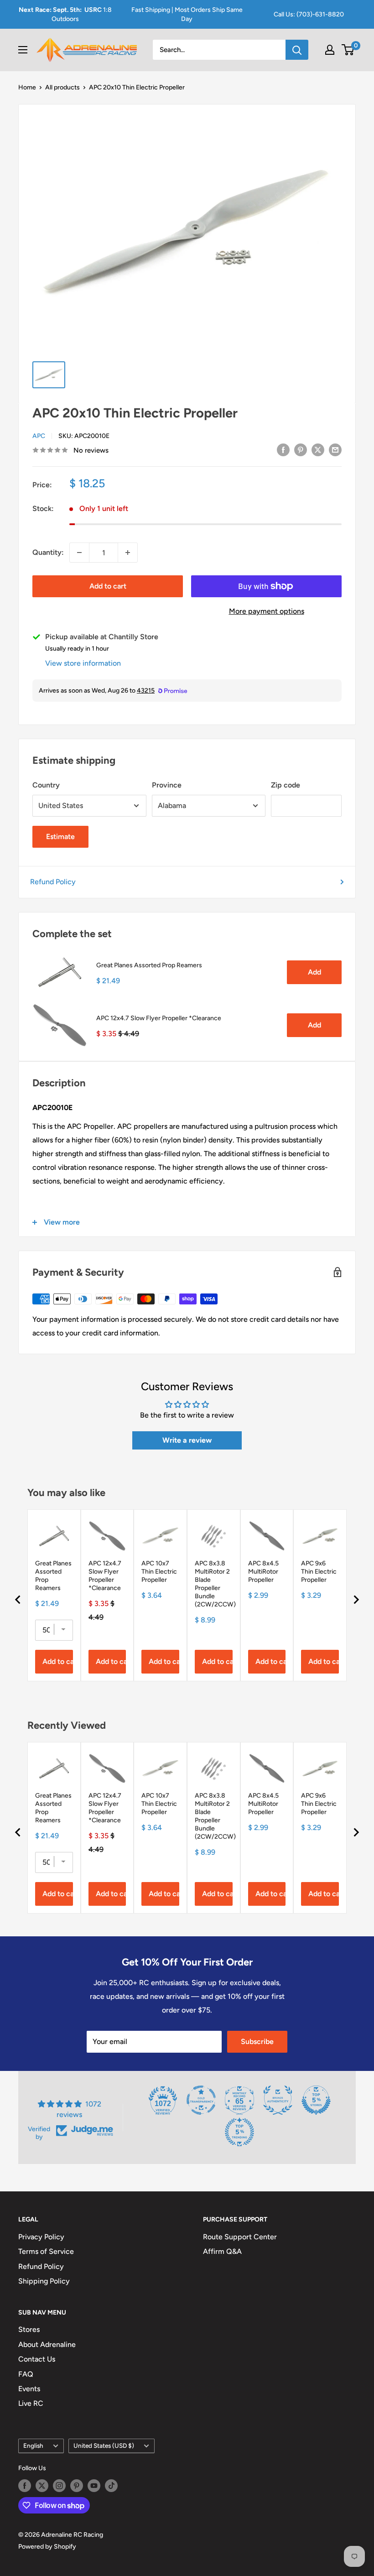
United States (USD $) (104, 2446)
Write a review (187, 1440)
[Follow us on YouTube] (94, 2486)
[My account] (330, 50)
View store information (83, 663)
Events (29, 2389)
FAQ (26, 2374)
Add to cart (108, 586)
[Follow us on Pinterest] (77, 2486)
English (33, 2446)
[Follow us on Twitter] (42, 2486)
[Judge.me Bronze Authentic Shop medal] (278, 2100)
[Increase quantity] (128, 553)
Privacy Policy (41, 2237)
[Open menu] (23, 50)
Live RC (31, 2403)
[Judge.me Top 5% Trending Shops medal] (239, 2132)
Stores (29, 2329)
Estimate (60, 837)
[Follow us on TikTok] (111, 2486)
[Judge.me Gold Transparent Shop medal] (201, 2100)
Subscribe (257, 2042)
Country (46, 785)
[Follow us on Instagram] (59, 2486)
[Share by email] (335, 449)
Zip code (286, 785)
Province (167, 785)
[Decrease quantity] (79, 553)
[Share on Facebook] (283, 449)
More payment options (267, 611)
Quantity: (48, 552)
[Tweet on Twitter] (318, 449)
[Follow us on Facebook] (25, 2486)
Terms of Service (46, 2251)
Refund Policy (53, 882)
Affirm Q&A (222, 2251)
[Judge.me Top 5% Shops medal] (316, 2100)
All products (62, 87)
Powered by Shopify (47, 2547)
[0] (348, 50)
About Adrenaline (47, 2344)
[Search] (297, 50)
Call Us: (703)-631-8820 (309, 14)
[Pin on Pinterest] (301, 449)
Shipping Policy (44, 2281)
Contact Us (37, 2359)
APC (39, 436)
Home (27, 87)
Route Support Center (240, 2237)
